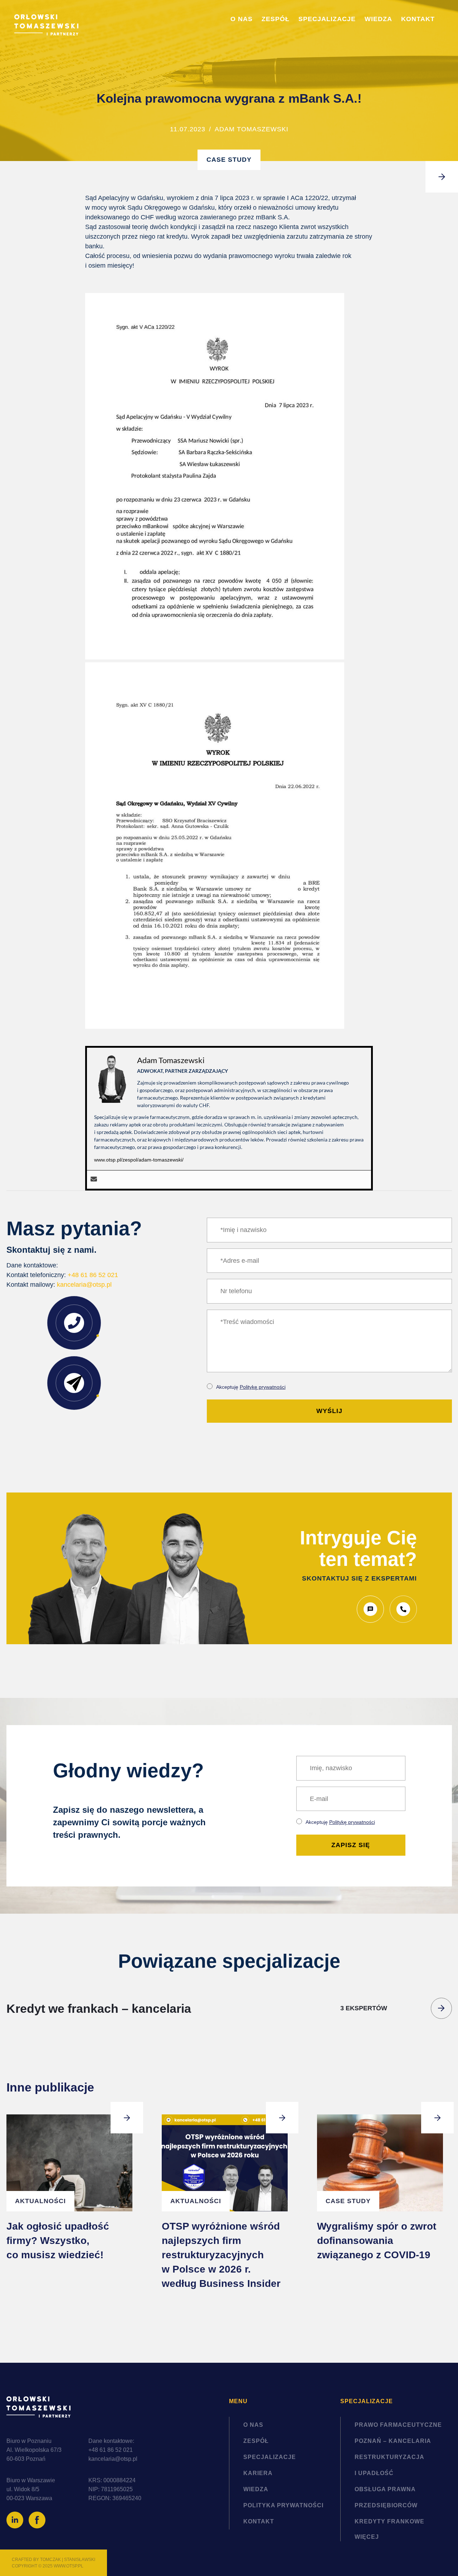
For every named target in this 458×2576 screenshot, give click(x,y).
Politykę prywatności (263, 1387)
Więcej (367, 2537)
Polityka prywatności (283, 2505)
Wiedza (378, 19)
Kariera (258, 2473)
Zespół (276, 19)
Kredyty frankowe (389, 2521)
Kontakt (418, 19)
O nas (242, 19)
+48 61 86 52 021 (93, 1275)
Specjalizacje (327, 19)
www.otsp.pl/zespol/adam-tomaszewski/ (139, 1160)
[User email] (94, 1180)
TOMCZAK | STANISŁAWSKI (68, 2560)
